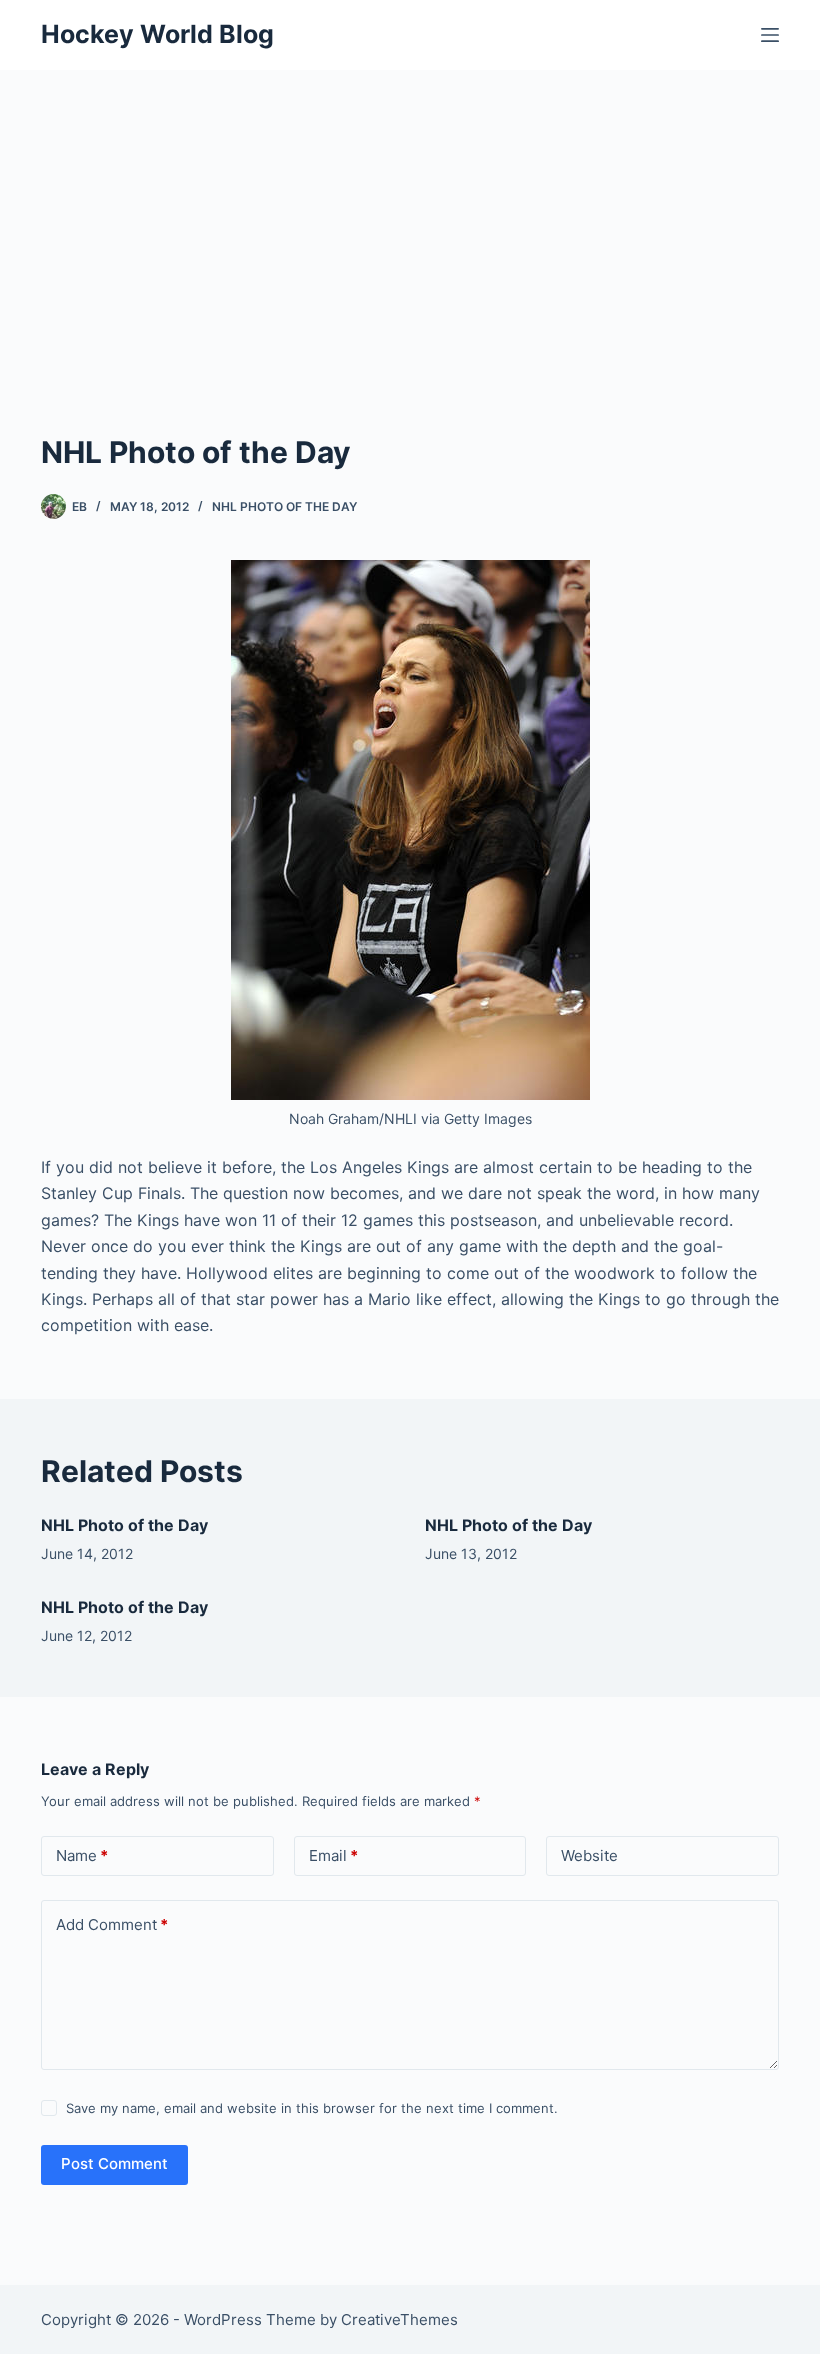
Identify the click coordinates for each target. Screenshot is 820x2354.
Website (589, 1855)
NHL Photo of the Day (284, 506)
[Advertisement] (410, 220)
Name (82, 1855)
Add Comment (112, 1924)
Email (333, 1855)
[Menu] (770, 35)
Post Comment (114, 2163)
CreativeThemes (399, 2319)
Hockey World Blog (157, 34)
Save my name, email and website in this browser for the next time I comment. (312, 2108)
